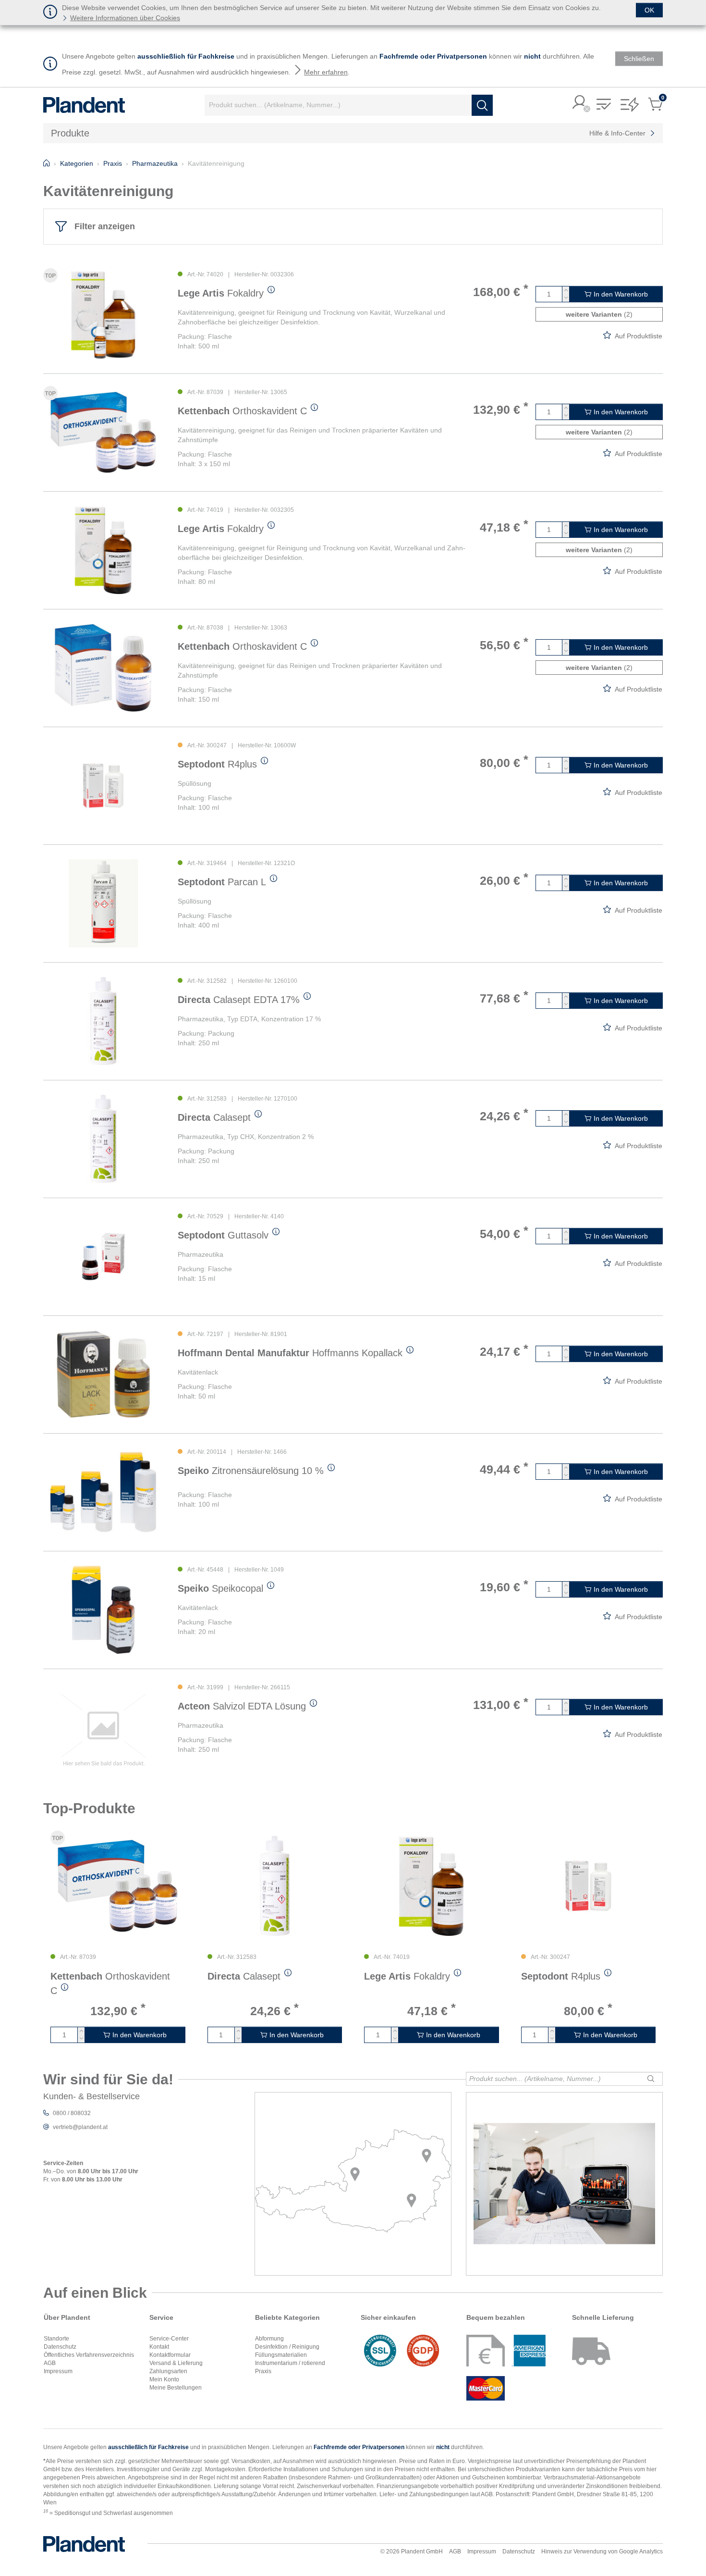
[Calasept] (103, 1139)
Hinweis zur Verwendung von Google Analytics (602, 2551)
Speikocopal (220, 1588)
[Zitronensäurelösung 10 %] (103, 1492)
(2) (599, 314)
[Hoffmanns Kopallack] (103, 1374)
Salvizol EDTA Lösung (242, 1706)
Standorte (56, 2339)
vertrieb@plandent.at (80, 2127)
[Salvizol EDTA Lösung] (103, 1728)
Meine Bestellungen (176, 2388)
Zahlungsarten (168, 2371)
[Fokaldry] (103, 315)
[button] (580, 103)
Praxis (263, 2371)
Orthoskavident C (242, 411)
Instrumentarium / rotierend (290, 2363)
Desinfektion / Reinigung (287, 2347)
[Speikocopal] (103, 1610)
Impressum (58, 2371)
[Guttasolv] (103, 1257)
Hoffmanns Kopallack (290, 1353)
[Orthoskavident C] (103, 432)
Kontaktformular (170, 2355)
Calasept (214, 1117)
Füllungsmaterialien (281, 2355)
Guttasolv (223, 1235)
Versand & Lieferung (176, 2363)
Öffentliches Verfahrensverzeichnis (89, 2355)
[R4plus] (103, 786)
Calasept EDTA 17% (239, 1000)
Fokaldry (221, 293)
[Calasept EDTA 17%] (103, 1021)
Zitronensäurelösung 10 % (251, 1471)
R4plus (217, 764)
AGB (50, 2363)
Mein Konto (164, 2379)
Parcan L (222, 882)
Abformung (269, 2339)
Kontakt (159, 2347)
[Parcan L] (103, 903)
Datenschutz (60, 2347)
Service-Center (169, 2339)
